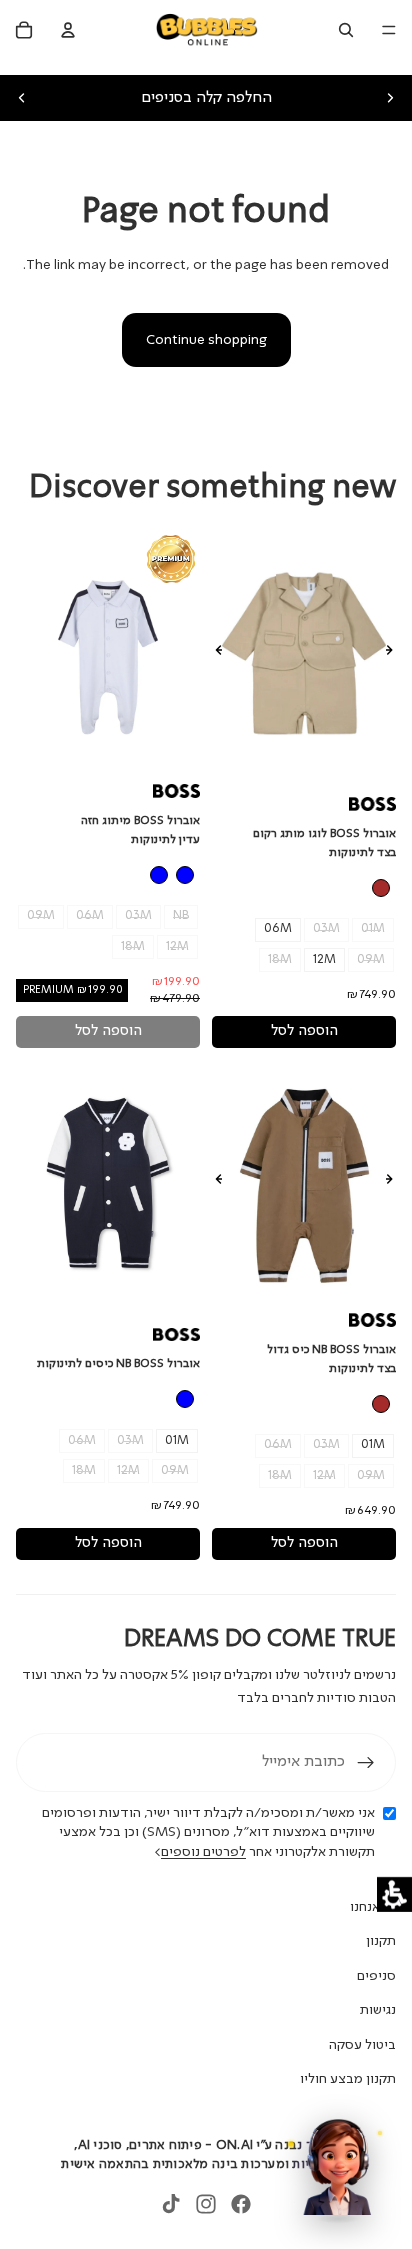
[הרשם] (366, 1763)
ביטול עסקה (362, 2045)
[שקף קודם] (22, 98)
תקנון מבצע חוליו (348, 2079)
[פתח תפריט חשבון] (68, 30)
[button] (394, 1894)
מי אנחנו (373, 1907)
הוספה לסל (304, 1031)
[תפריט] (389, 30)
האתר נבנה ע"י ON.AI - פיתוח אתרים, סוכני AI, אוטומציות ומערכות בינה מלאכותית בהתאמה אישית (205, 2155)
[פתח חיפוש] (346, 30)
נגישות (378, 2010)
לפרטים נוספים (203, 1852)
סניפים (376, 1976)
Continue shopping (206, 340)
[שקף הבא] (390, 98)
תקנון (381, 1941)
